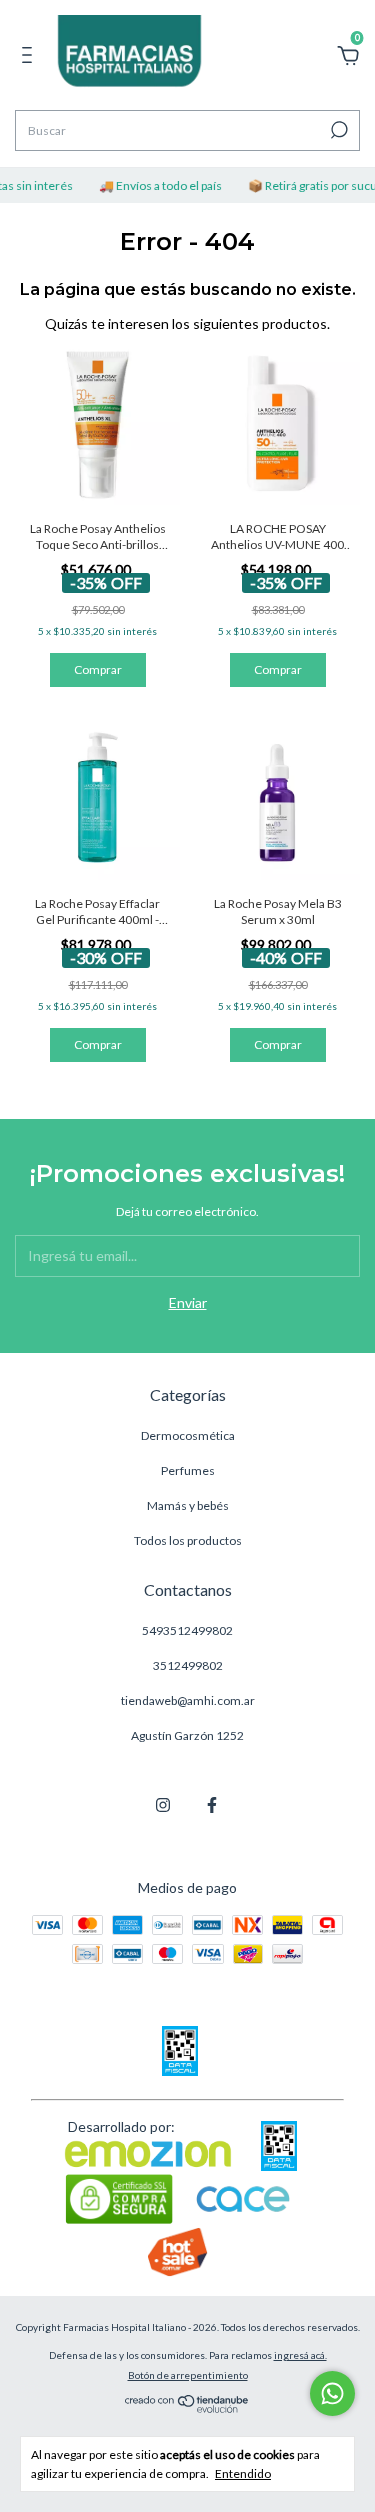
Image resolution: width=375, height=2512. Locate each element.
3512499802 (188, 1665)
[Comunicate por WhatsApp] (332, 2393)
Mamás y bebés (188, 1505)
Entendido (243, 2473)
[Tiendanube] (187, 2407)
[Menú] (30, 57)
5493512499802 (187, 1630)
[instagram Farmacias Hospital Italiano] (163, 1805)
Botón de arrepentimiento (188, 2375)
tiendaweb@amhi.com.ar (188, 1700)
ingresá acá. (300, 2355)
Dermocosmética (188, 1435)
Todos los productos (188, 1540)
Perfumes (188, 1470)
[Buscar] (337, 130)
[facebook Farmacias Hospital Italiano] (212, 1805)
